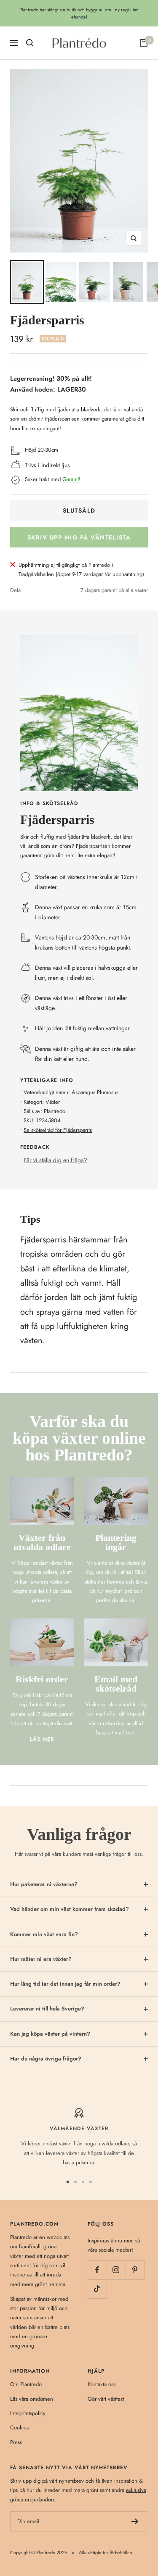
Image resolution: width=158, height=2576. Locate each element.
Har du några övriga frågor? (46, 2059)
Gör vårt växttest (106, 2399)
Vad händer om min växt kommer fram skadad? (70, 1909)
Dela (15, 590)
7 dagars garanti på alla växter (114, 590)
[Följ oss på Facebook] (97, 2270)
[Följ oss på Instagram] (116, 2270)
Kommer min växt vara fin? (44, 1934)
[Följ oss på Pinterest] (135, 2270)
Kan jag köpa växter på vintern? (50, 2034)
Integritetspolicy (28, 2413)
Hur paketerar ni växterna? (44, 1884)
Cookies (19, 2427)
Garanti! (71, 479)
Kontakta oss (102, 2384)
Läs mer (42, 1739)
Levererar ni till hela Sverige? (47, 2009)
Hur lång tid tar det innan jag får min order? (65, 1984)
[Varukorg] (144, 43)
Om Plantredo (26, 2384)
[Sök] (30, 43)
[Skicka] (135, 2521)
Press (16, 2442)
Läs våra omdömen (32, 2399)
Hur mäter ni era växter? (41, 1959)
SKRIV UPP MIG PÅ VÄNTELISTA (79, 537)
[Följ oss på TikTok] (97, 2289)
